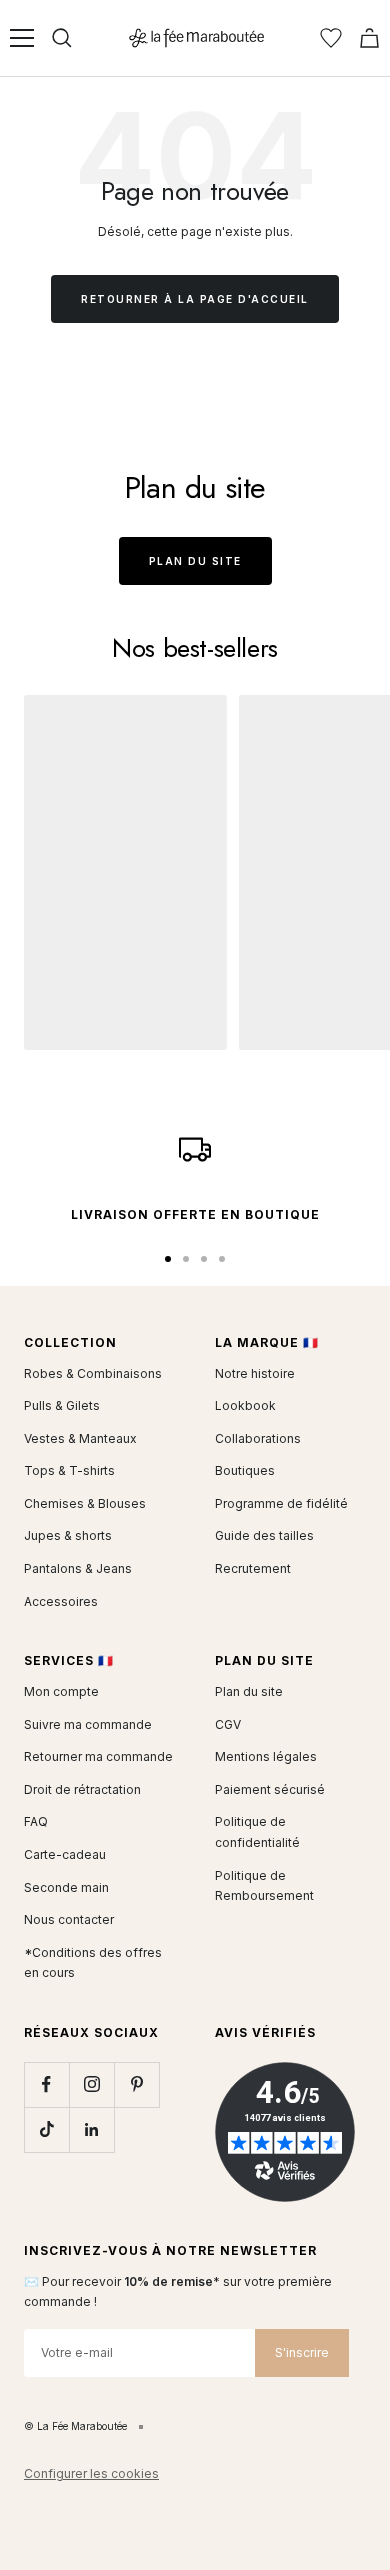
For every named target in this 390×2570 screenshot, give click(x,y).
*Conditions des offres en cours (93, 1963)
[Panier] (369, 38)
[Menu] (22, 38)
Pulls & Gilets (62, 1405)
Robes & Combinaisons (93, 1373)
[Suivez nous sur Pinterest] (136, 2084)
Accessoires (61, 1601)
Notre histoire (255, 1373)
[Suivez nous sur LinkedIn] (91, 2129)
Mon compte (61, 1691)
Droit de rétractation (82, 1789)
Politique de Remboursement (264, 1886)
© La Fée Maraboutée (75, 2426)
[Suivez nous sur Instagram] (91, 2084)
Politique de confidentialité (257, 1832)
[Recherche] (62, 38)
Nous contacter (69, 1919)
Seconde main (66, 1887)
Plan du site (195, 561)
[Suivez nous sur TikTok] (46, 2129)
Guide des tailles (264, 1535)
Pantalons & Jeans (78, 1568)
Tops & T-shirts (69, 1470)
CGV (228, 1724)
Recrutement (253, 1568)
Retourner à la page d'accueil (195, 299)
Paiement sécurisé (270, 1789)
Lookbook (245, 1405)
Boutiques (245, 1470)
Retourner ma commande (98, 1756)
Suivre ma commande (88, 1724)
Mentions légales (266, 1756)
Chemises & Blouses (85, 1503)
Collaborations (258, 1438)
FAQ (36, 1821)
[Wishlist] (331, 38)
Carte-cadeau (65, 1854)
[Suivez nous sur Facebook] (46, 2084)
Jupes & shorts (68, 1535)
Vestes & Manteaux (80, 1438)
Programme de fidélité (281, 1503)
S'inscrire (302, 2352)
